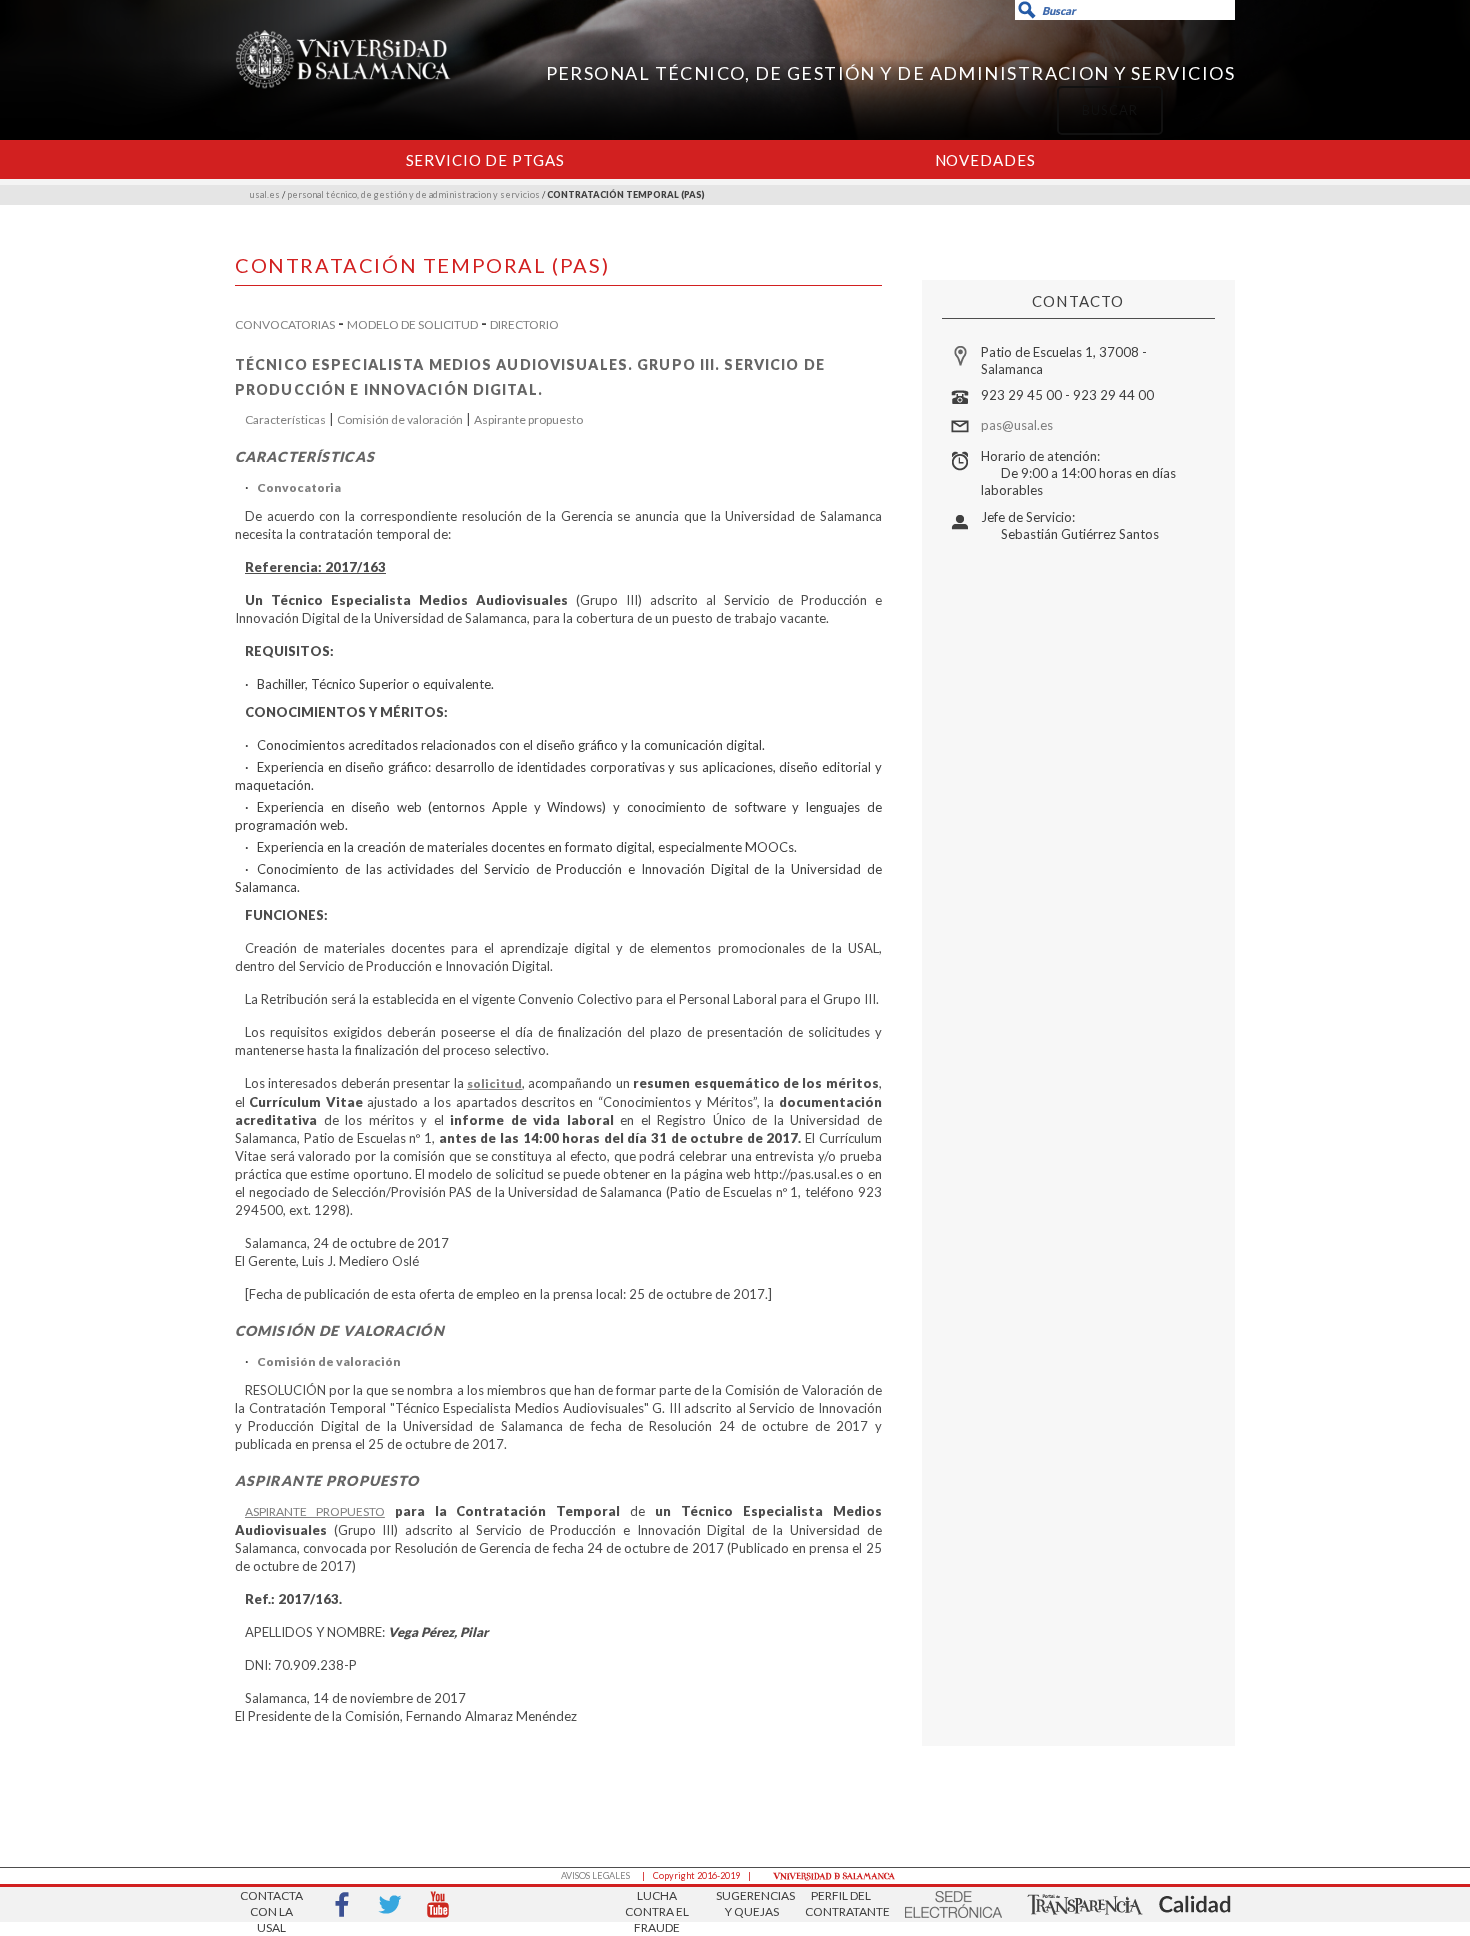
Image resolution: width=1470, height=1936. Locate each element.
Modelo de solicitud (412, 324)
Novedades (985, 160)
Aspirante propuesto (528, 419)
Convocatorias (285, 324)
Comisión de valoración (400, 419)
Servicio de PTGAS (485, 160)
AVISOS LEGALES (595, 1875)
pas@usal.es (1017, 425)
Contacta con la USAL (271, 1905)
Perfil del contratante (841, 1903)
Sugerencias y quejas (752, 1903)
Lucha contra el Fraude (657, 1905)
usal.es (265, 194)
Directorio (524, 324)
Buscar (962, 96)
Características (285, 419)
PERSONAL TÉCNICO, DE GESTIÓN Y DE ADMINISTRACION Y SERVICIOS (890, 73)
